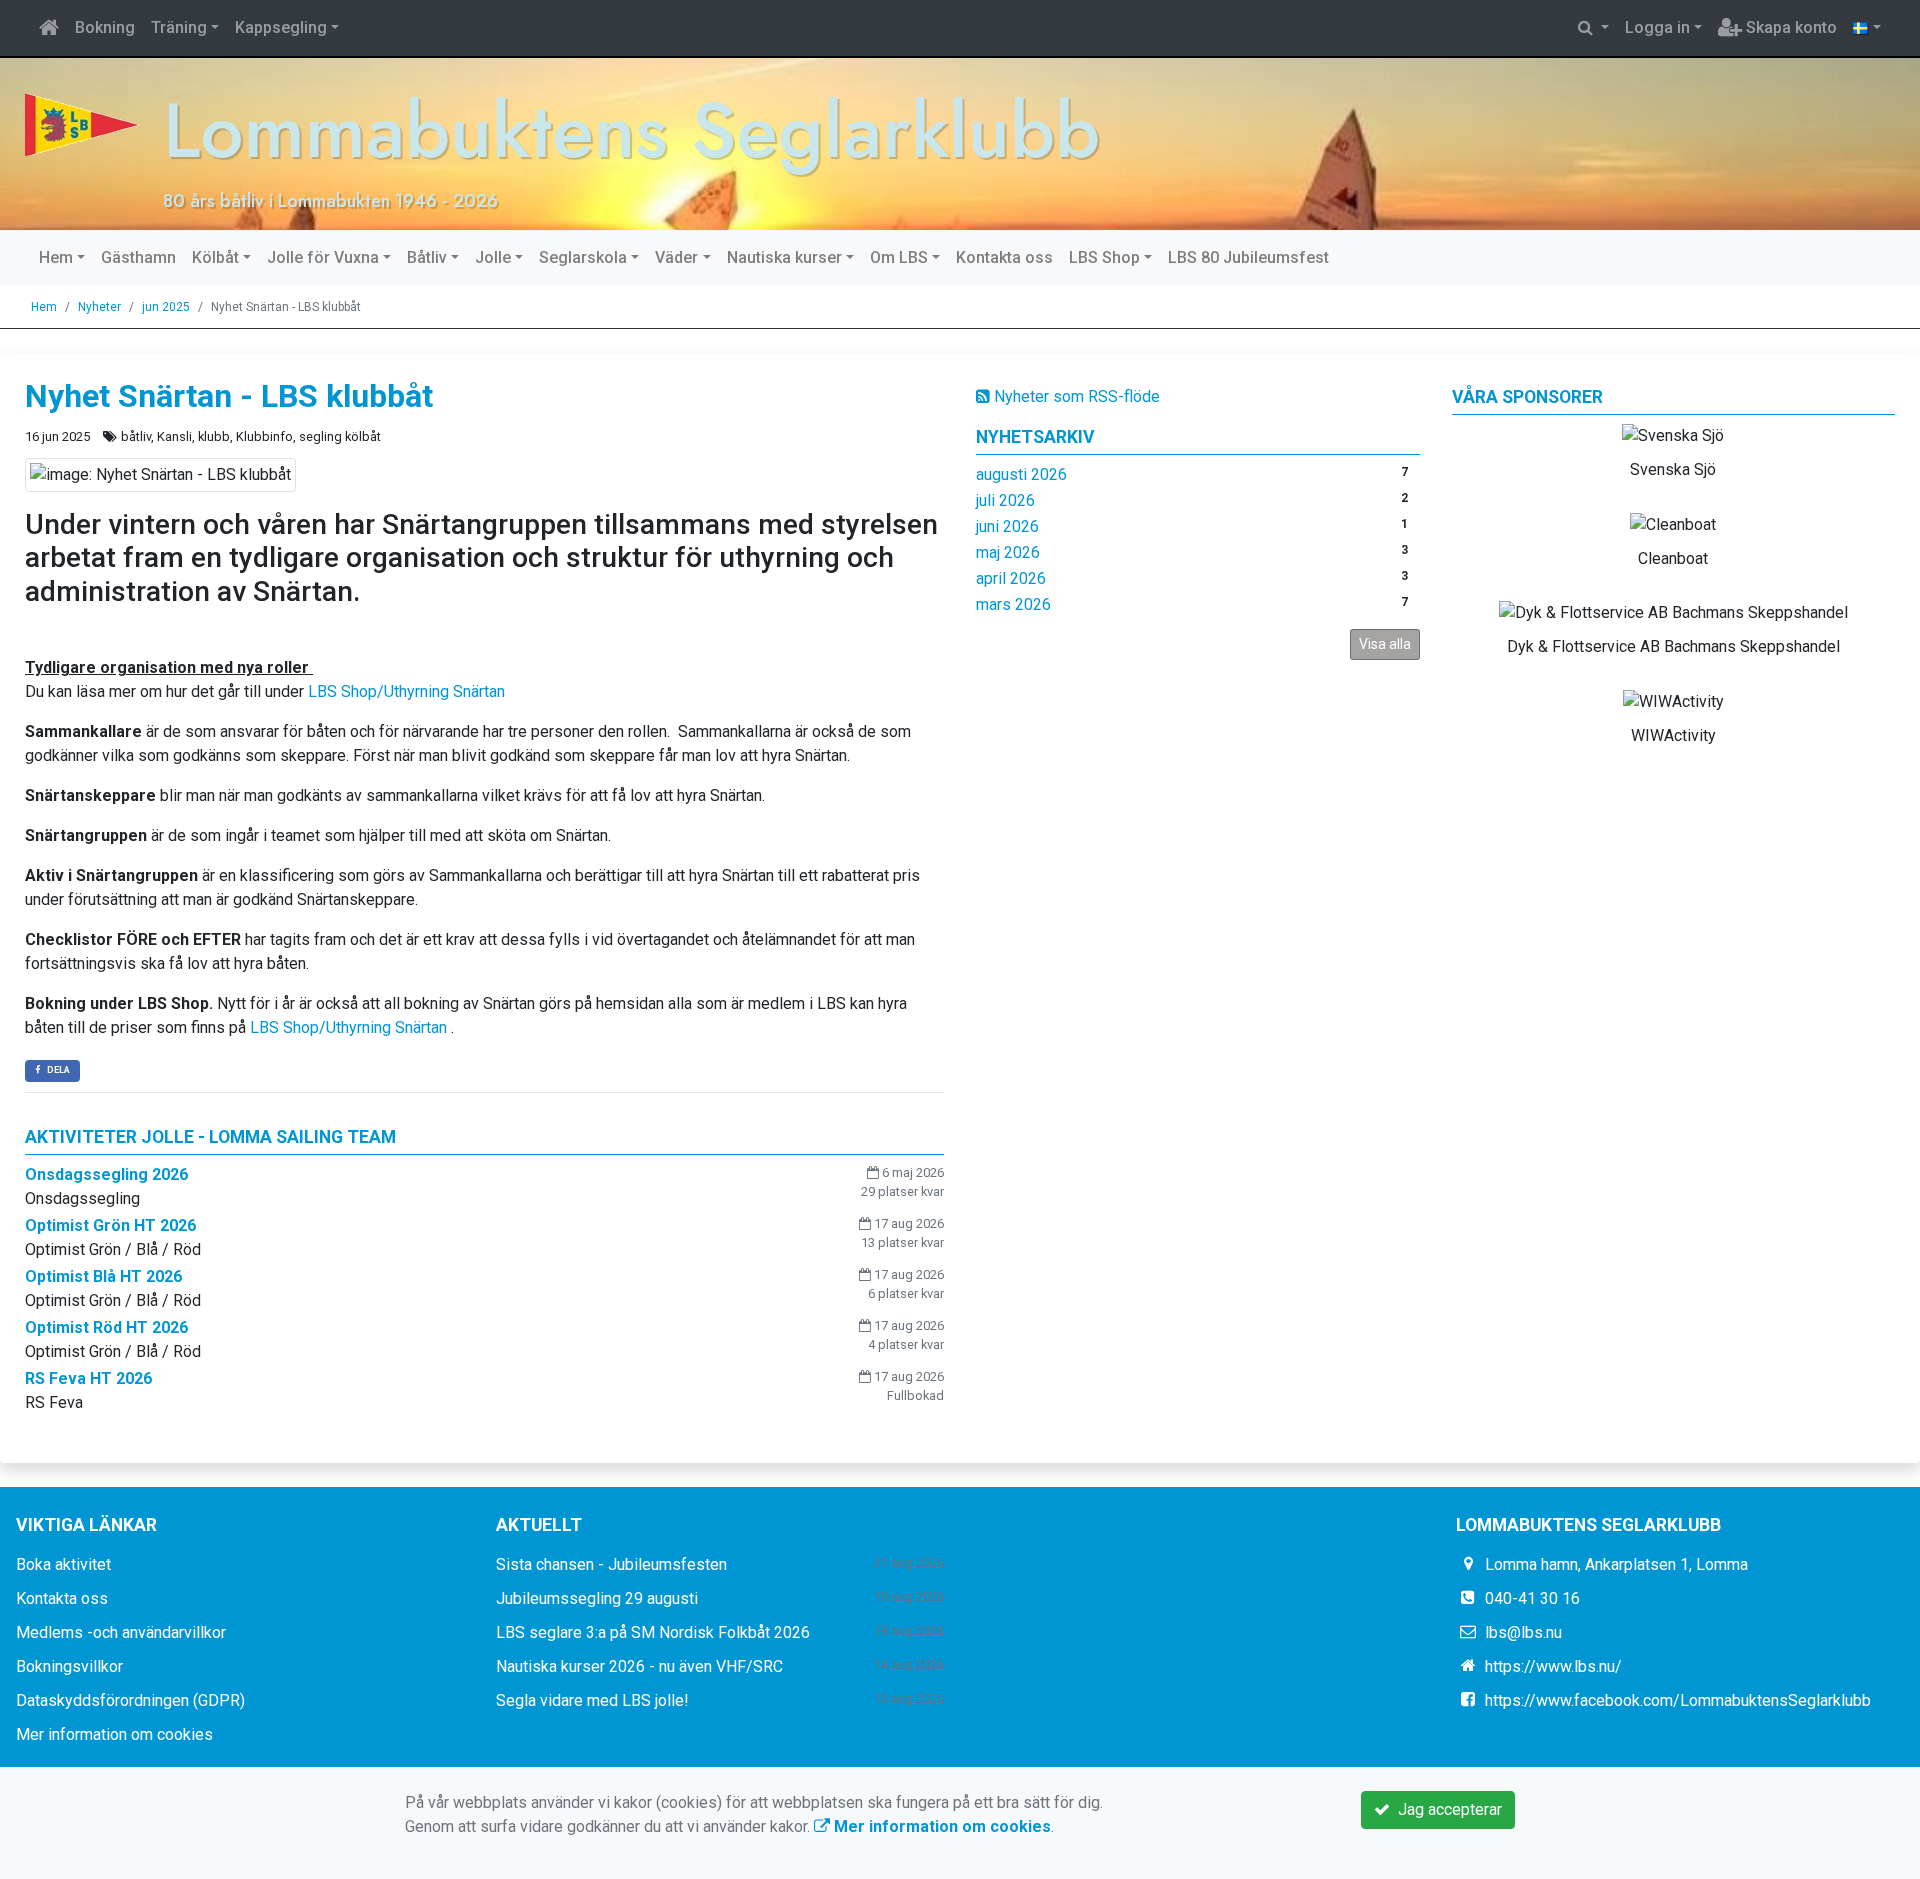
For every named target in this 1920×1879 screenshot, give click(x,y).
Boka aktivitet (63, 1564)
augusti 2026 (1021, 474)
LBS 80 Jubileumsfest (1248, 257)
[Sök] (1593, 28)
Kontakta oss (1004, 257)
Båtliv (427, 257)
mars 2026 (1013, 604)
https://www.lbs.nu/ (1553, 1666)
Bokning (105, 27)
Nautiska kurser (784, 257)
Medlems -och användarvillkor (121, 1632)
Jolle (493, 257)
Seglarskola (583, 257)
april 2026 (1011, 578)
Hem (56, 257)
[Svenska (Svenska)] (1867, 28)
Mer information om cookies (114, 1734)
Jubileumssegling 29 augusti (597, 1598)
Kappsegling (281, 27)
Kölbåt (215, 257)
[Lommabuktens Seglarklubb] (81, 123)
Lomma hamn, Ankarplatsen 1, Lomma (1616, 1564)
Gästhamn (138, 257)
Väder (676, 257)
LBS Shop (1104, 257)
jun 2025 (166, 307)
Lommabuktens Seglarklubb (631, 130)
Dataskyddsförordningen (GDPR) (130, 1700)
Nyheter (99, 307)
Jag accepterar (1446, 1809)
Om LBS (899, 257)
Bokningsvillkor (69, 1666)
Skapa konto (1789, 27)
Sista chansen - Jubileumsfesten (611, 1564)
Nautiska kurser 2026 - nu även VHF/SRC (639, 1666)
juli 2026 (1005, 500)
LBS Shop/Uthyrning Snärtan (406, 691)
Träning (179, 27)
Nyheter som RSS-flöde (1075, 396)
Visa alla (1385, 644)
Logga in (1657, 27)
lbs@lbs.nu (1523, 1632)
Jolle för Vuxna (323, 257)
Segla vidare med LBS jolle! (592, 1700)
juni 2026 (1007, 526)
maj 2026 (1008, 552)
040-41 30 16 (1532, 1598)
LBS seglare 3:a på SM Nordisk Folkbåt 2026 (653, 1632)
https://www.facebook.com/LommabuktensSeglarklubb (1678, 1700)
